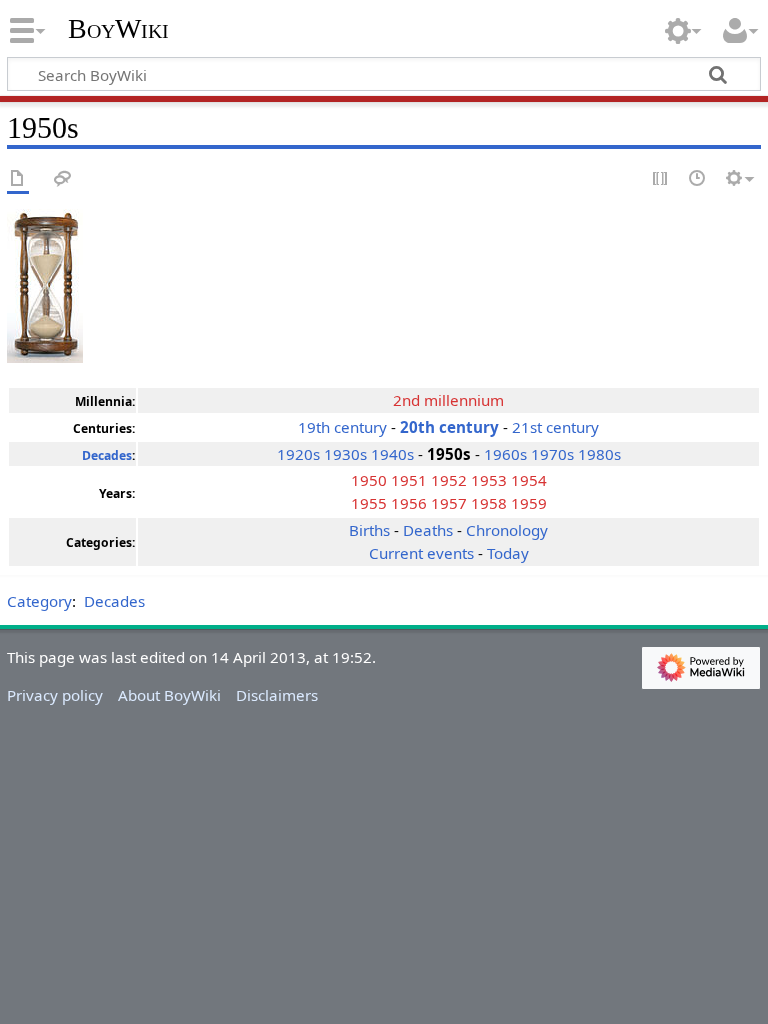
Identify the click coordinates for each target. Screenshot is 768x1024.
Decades (107, 455)
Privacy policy (55, 695)
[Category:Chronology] (45, 284)
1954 (529, 480)
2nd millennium (448, 400)
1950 (369, 480)
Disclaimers (277, 695)
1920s (298, 454)
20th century (449, 427)
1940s (392, 454)
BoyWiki (118, 29)
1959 (529, 503)
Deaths (428, 530)
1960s (505, 454)
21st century (555, 427)
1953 (489, 480)
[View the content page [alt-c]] (18, 179)
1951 (409, 480)
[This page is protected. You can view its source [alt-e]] (661, 179)
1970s (552, 454)
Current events (421, 553)
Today (508, 553)
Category (39, 601)
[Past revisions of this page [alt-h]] (698, 179)
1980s (599, 454)
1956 (409, 503)
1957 (449, 503)
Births (369, 530)
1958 (489, 503)
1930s (345, 454)
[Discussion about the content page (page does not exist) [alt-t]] (63, 179)
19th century (344, 427)
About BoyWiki (169, 695)
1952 (449, 480)
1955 (369, 503)
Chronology (507, 530)
